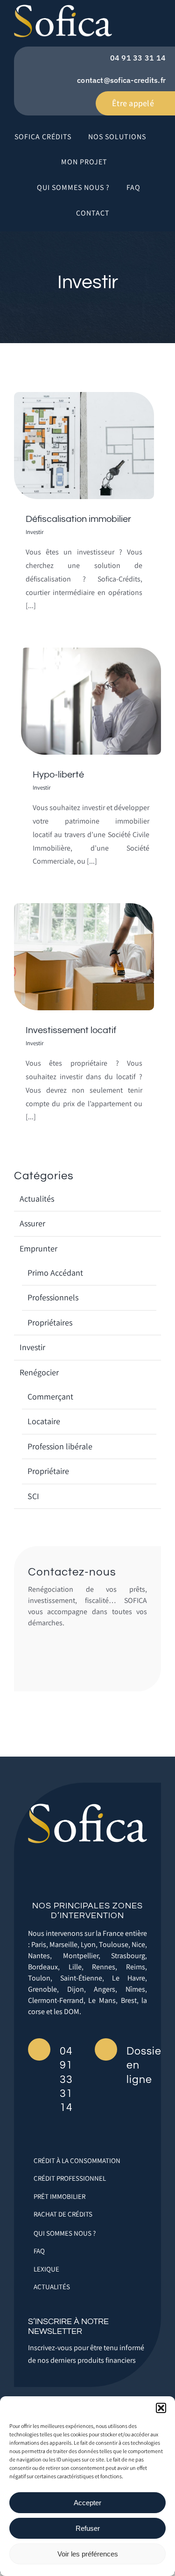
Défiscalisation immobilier (78, 519)
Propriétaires (50, 1322)
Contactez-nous (72, 1572)
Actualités (37, 1199)
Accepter (87, 2503)
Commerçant (50, 1396)
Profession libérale (60, 1446)
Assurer (32, 1223)
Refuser (88, 2528)
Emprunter (38, 1248)
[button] (161, 2408)
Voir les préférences (88, 2554)
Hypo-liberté (58, 775)
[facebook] (79, 1877)
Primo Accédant (55, 1273)
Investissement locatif (71, 1030)
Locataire (44, 1421)
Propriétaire (48, 1471)
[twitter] (97, 1877)
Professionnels (53, 1297)
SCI (33, 1496)
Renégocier (39, 1372)
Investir (35, 532)
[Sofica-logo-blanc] (87, 1808)
